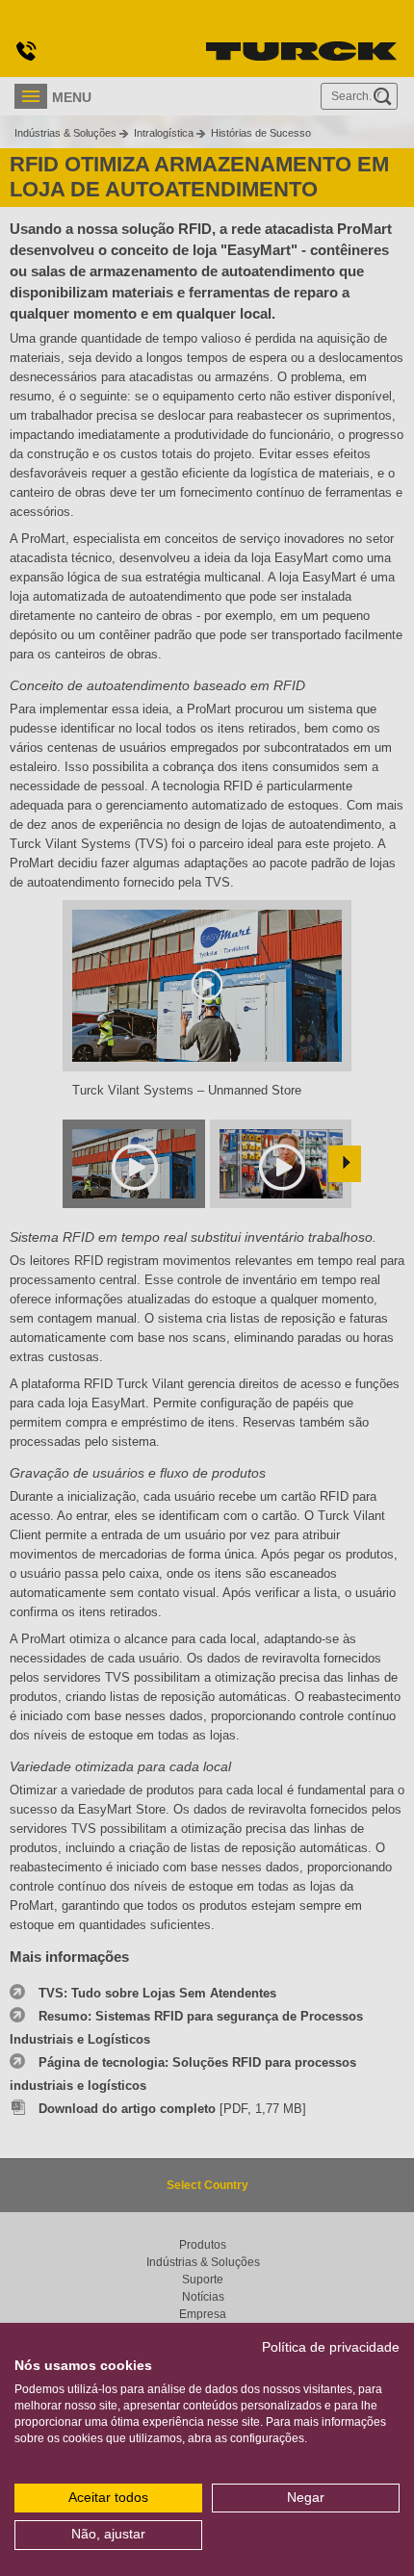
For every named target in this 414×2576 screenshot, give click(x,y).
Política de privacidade (331, 2347)
